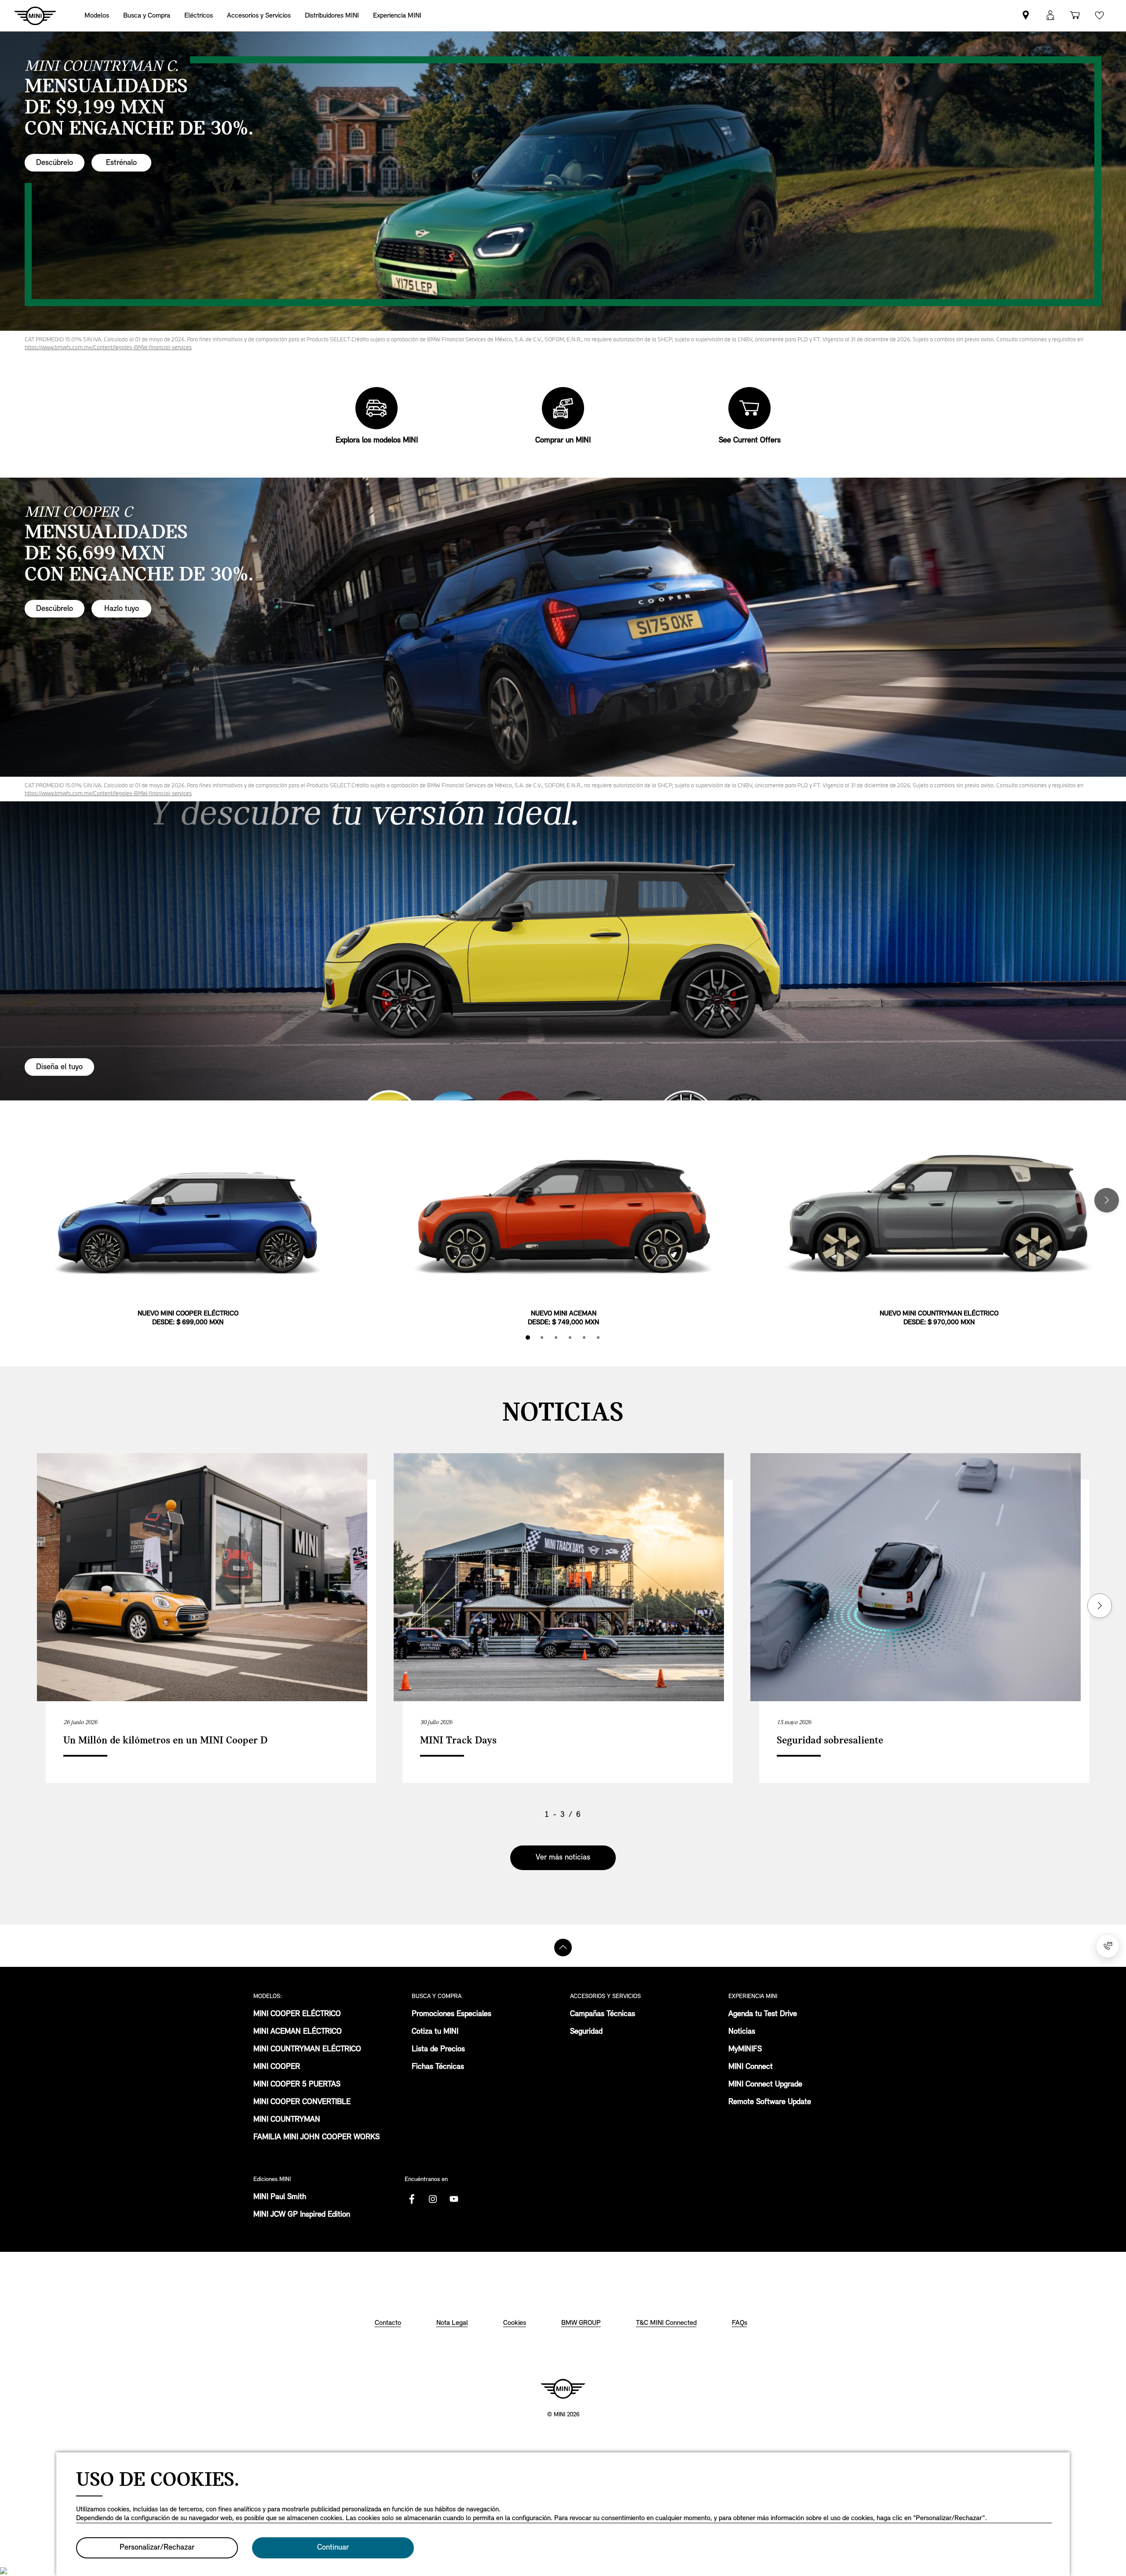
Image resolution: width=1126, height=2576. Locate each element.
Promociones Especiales (451, 2014)
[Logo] (563, 2389)
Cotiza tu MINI (435, 2032)
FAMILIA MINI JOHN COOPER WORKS (316, 2138)
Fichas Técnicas (438, 2067)
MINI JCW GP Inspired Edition (302, 2215)
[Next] (1107, 1200)
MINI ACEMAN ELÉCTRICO (298, 2032)
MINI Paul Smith (280, 2197)
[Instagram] (433, 2199)
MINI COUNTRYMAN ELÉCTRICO (307, 2050)
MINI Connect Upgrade (765, 2085)
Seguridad (586, 2032)
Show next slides (1100, 1606)
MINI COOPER (277, 2067)
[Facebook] (412, 2199)
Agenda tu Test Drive (763, 2014)
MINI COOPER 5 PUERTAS (297, 2085)
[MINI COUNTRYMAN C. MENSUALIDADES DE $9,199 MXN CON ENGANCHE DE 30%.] (563, 181)
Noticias (742, 2032)
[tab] (528, 1337)
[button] (1050, 16)
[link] (332, 16)
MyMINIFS (745, 2050)
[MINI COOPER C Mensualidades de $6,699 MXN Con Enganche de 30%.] (563, 627)
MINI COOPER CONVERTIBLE (302, 2102)
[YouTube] (454, 2199)
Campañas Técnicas (603, 2014)
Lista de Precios (438, 2050)
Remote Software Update (770, 2102)
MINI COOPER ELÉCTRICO (297, 2014)
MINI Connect (751, 2067)
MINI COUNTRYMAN (287, 2120)
